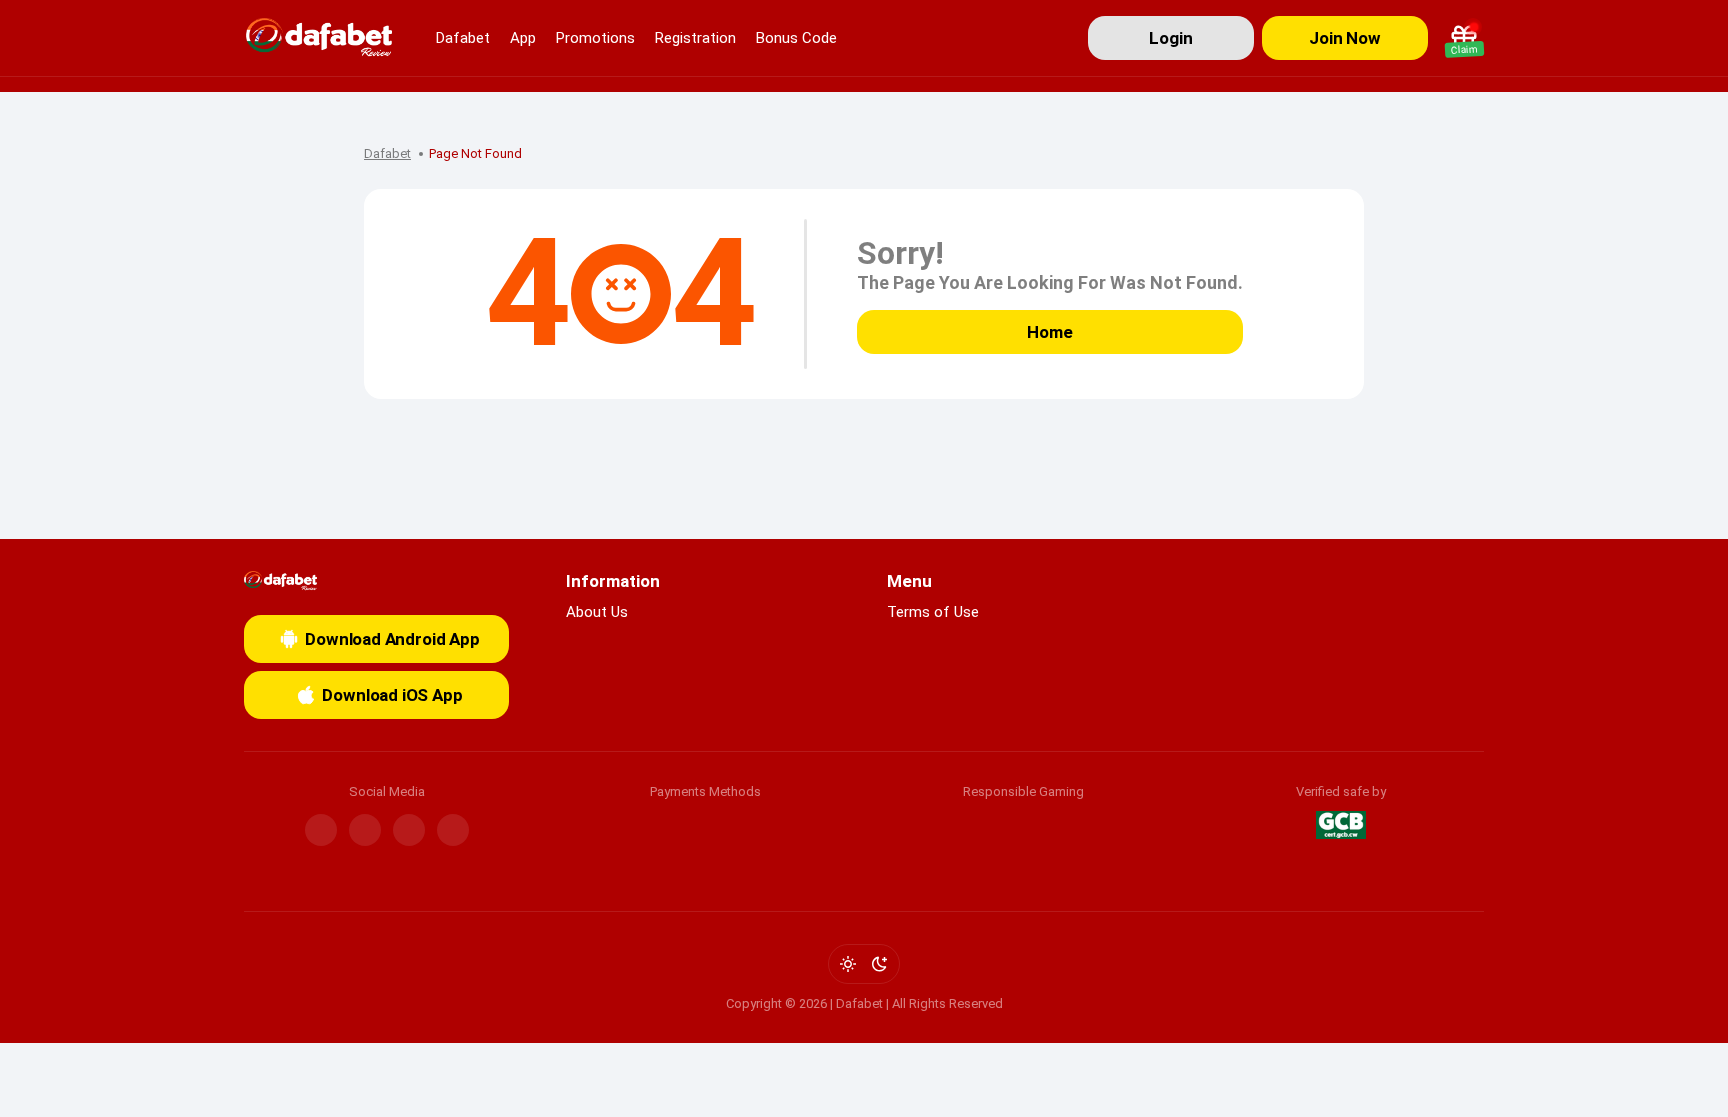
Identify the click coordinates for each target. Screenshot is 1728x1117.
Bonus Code (796, 38)
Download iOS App (392, 695)
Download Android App (392, 639)
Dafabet (463, 38)
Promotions (595, 38)
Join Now (1345, 38)
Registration (695, 38)
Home (1049, 332)
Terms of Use (933, 612)
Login (1170, 38)
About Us (597, 612)
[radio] (848, 964)
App (523, 38)
